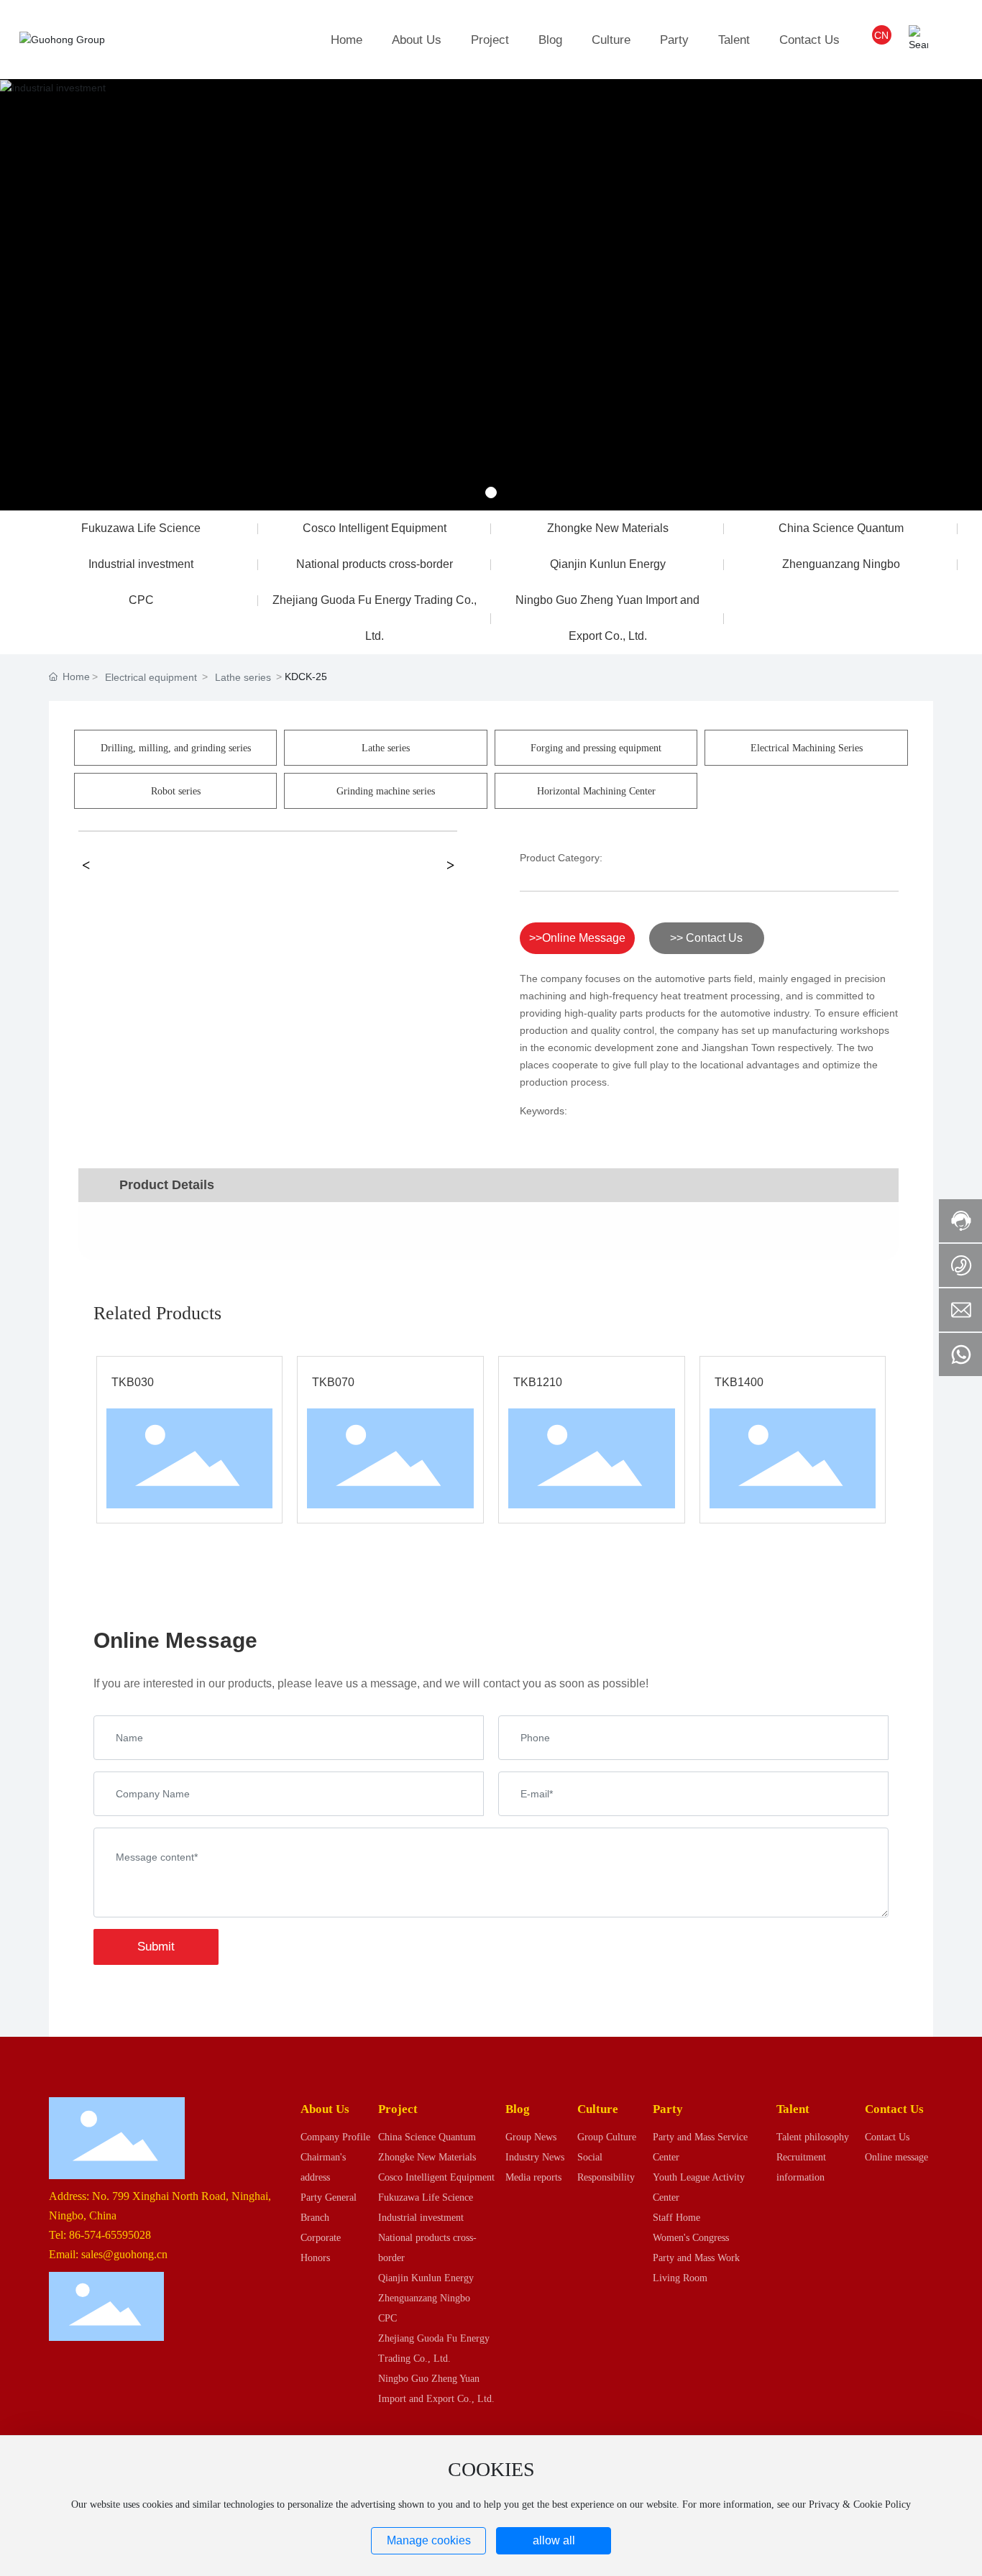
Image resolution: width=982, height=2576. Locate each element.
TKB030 (133, 1382)
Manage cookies (429, 2540)
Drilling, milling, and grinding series (176, 748)
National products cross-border (375, 564)
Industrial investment (141, 564)
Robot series (176, 791)
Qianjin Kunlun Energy (608, 564)
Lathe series (243, 677)
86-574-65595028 (110, 2235)
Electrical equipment (151, 677)
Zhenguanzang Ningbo (841, 564)
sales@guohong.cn (124, 2254)
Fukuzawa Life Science (141, 528)
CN (881, 35)
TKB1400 (739, 1382)
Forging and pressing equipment (596, 748)
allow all (554, 2540)
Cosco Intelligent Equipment (375, 528)
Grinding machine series (386, 791)
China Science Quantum (841, 528)
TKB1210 (538, 1382)
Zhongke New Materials (608, 528)
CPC (141, 600)
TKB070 (333, 1382)
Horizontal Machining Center (596, 791)
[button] (491, 492)
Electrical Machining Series (807, 748)
